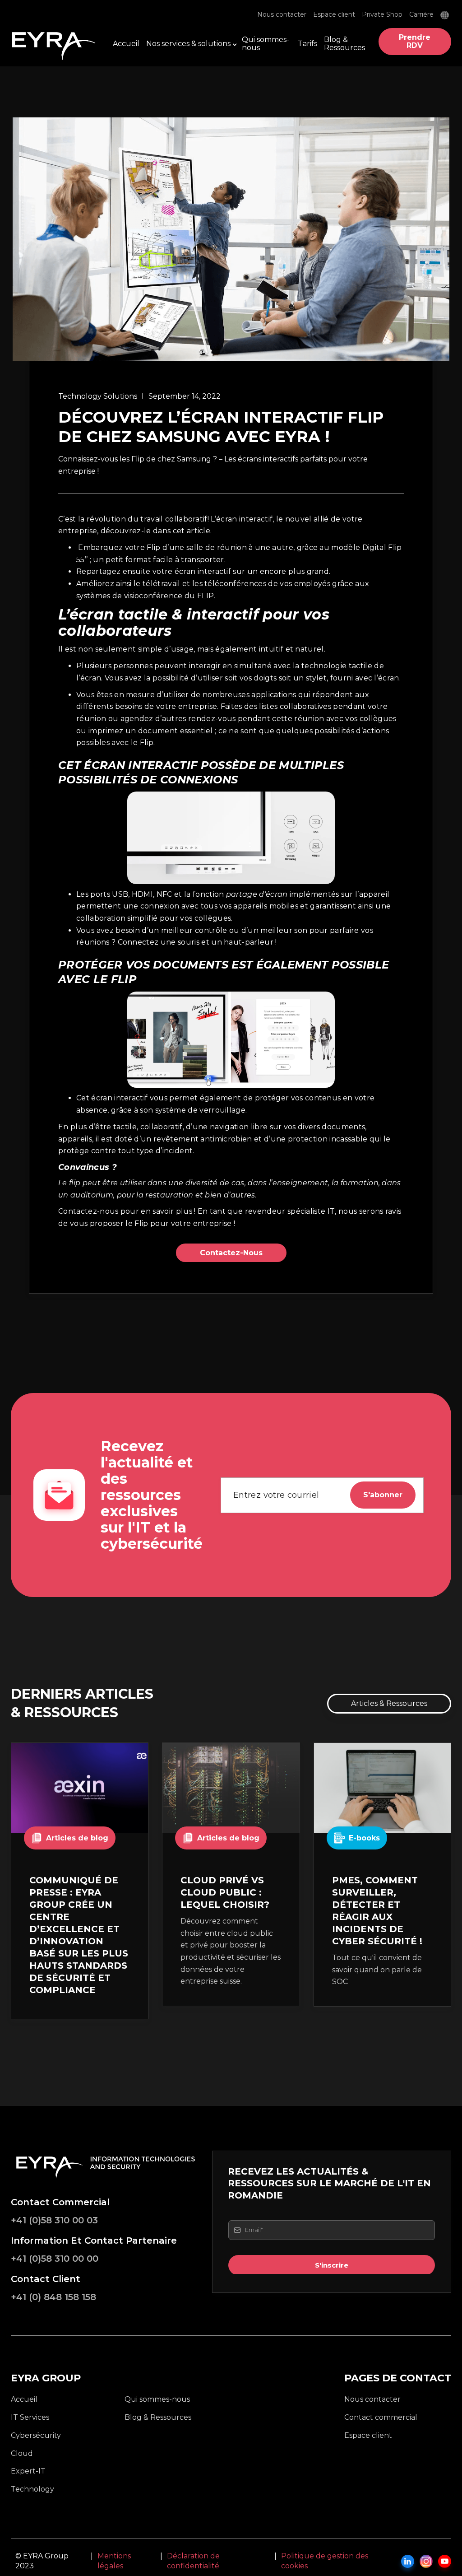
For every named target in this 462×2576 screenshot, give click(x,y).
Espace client (334, 15)
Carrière (421, 15)
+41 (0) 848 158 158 (53, 2297)
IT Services (30, 2417)
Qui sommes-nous (266, 44)
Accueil (126, 44)
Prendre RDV (415, 41)
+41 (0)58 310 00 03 (54, 2220)
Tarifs (307, 44)
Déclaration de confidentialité (193, 2561)
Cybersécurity (36, 2435)
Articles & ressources (389, 1703)
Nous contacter (282, 15)
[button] (446, 15)
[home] (56, 42)
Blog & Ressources (344, 44)
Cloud (22, 2453)
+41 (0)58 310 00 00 (55, 2259)
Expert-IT (28, 2471)
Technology (32, 2489)
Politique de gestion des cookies (325, 2561)
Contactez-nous (231, 1253)
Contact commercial (381, 2417)
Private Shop (382, 15)
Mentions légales (114, 2561)
